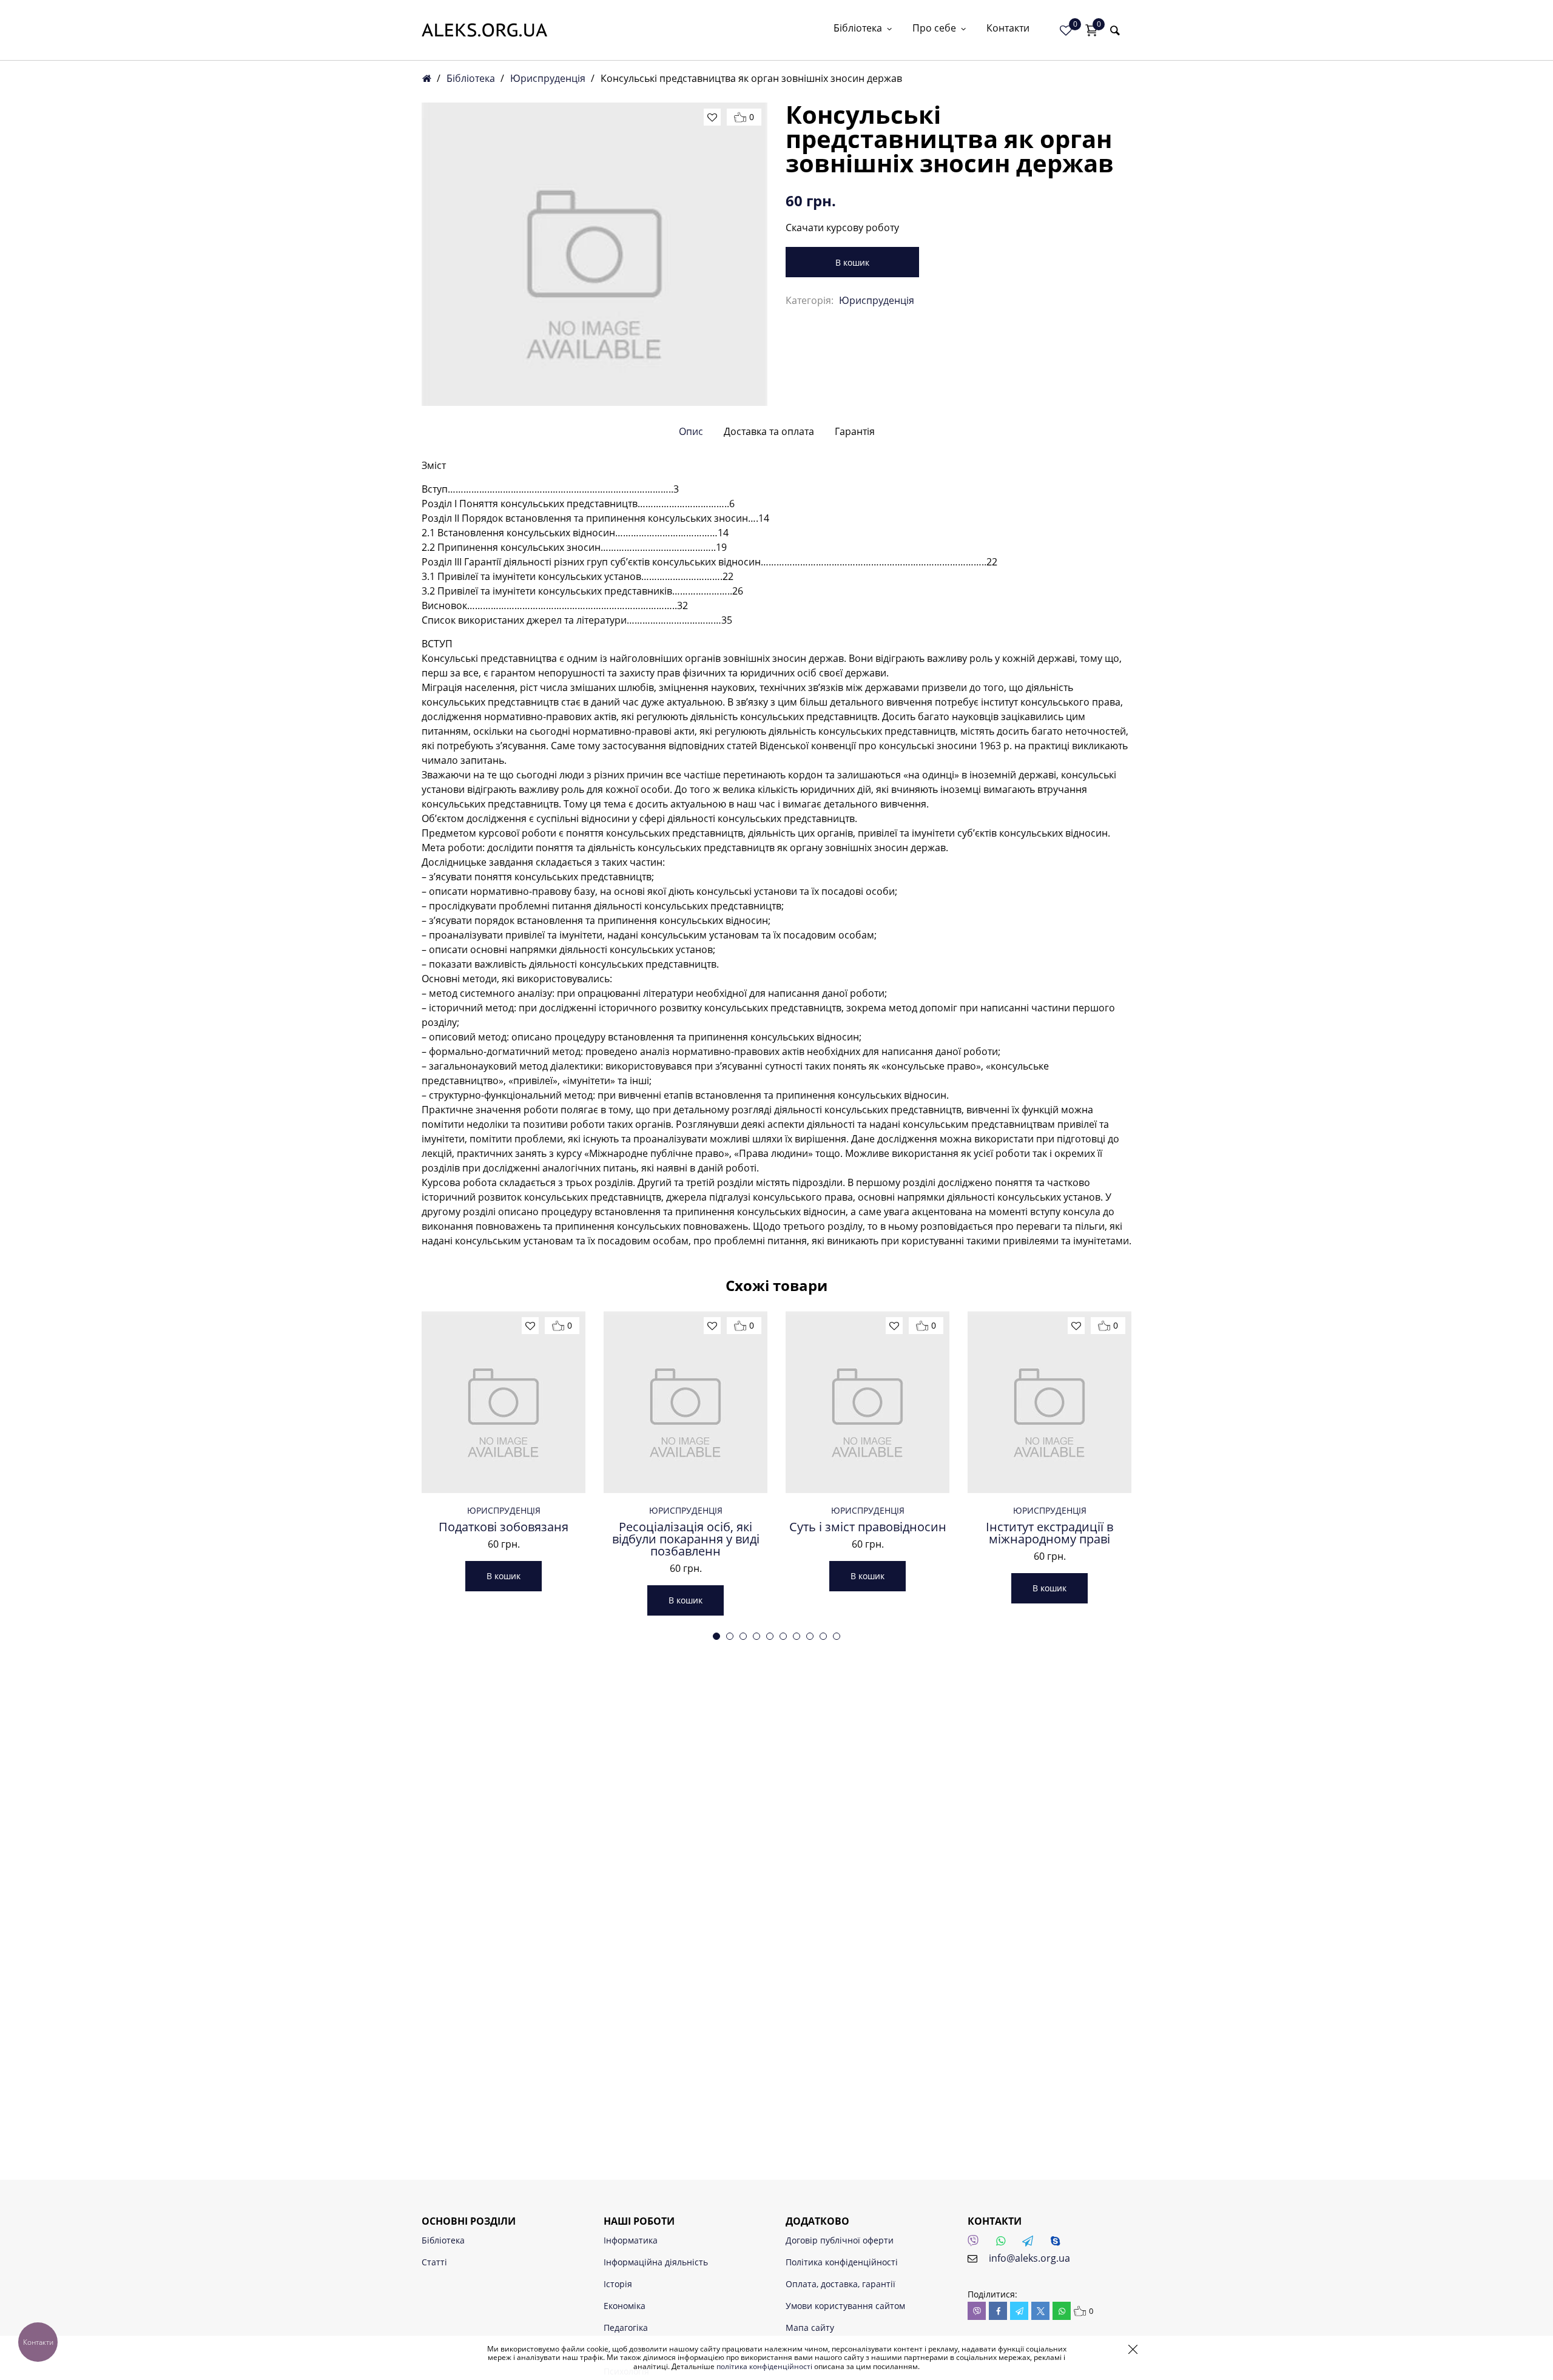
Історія (618, 2284)
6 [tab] (783, 1636)
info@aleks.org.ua (1029, 2258)
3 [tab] (743, 1636)
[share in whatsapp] (1062, 2311)
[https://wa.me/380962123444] (1004, 2244)
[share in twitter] (1040, 2311)
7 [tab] (797, 1636)
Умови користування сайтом (845, 2306)
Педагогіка (626, 2328)
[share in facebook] (998, 2311)
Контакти (1008, 29)
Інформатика (631, 2240)
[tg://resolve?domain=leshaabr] (1031, 2244)
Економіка (625, 2306)
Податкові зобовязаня (504, 1527)
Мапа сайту (810, 2328)
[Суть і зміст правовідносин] (867, 1402)
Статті (434, 2262)
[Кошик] (1091, 30)
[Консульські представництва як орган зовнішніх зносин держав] (595, 254)
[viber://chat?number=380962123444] (977, 2244)
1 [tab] (716, 1636)
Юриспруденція (548, 78)
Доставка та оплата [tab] (769, 431)
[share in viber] (977, 2311)
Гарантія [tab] (855, 431)
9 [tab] (823, 1636)
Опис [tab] (691, 431)
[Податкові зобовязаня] (504, 1402)
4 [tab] (756, 1636)
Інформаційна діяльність (656, 2262)
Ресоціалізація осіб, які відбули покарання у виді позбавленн (686, 1539)
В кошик (852, 262)
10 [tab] (837, 1636)
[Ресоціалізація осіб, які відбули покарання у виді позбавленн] (686, 1402)
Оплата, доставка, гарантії (841, 2284)
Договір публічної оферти (840, 2240)
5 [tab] (770, 1636)
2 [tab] (730, 1636)
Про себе (934, 29)
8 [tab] (810, 1636)
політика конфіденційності (764, 2366)
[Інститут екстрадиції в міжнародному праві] (1049, 1402)
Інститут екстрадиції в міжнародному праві (1049, 1533)
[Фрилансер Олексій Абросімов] (484, 30)
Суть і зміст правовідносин (868, 1527)
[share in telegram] (1019, 2311)
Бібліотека (858, 29)
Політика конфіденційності (842, 2262)
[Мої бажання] (1066, 30)
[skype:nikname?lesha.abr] (1059, 2244)
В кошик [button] (504, 1576)
